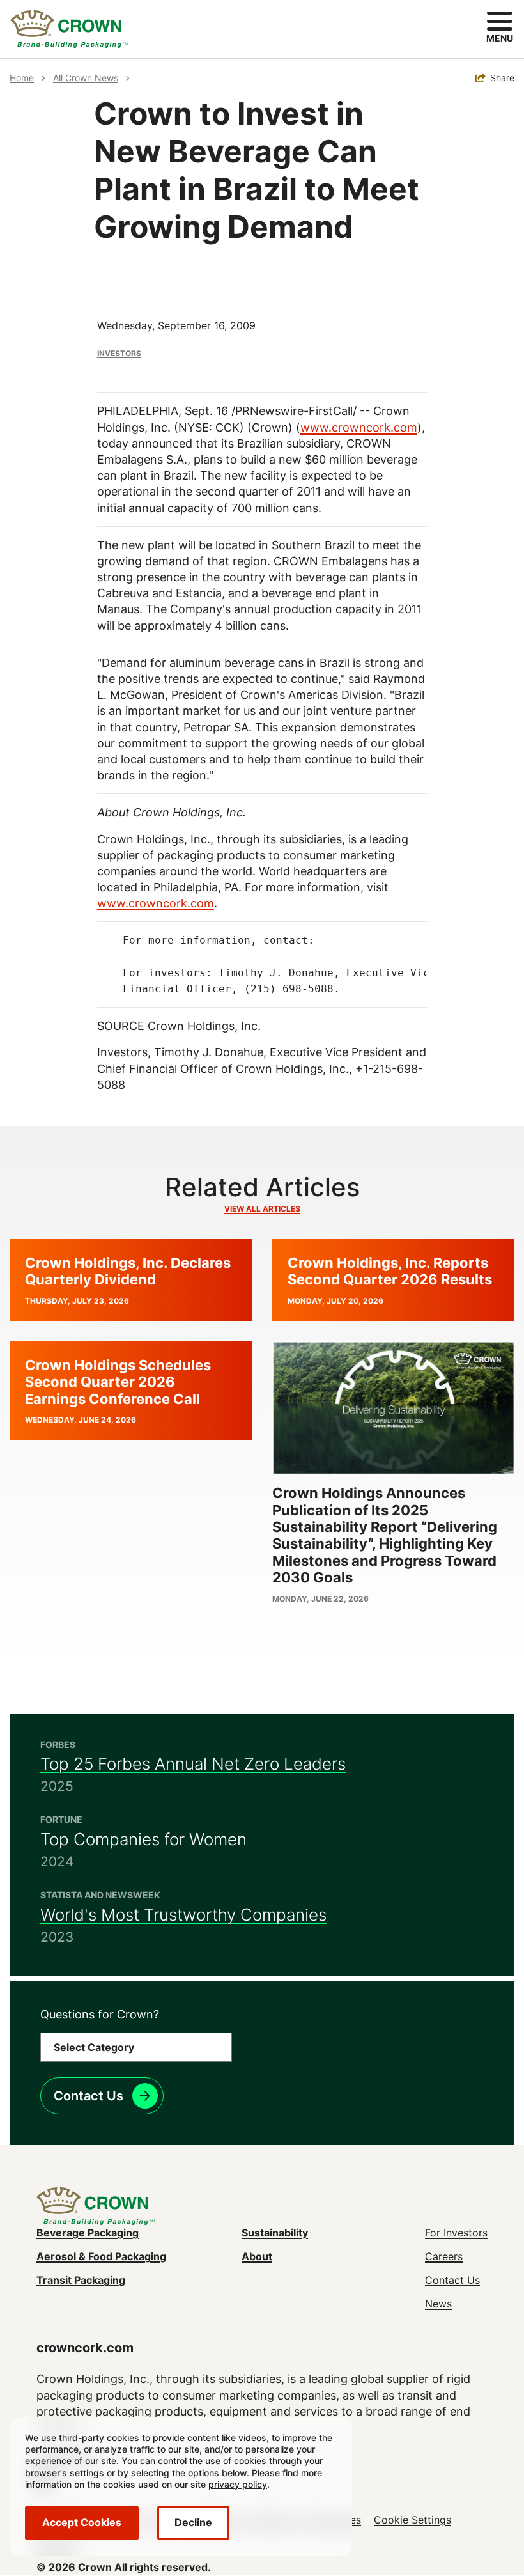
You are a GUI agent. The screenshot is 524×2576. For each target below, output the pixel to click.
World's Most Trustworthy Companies (183, 1915)
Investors (119, 353)
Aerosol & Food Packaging (101, 2256)
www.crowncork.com (359, 427)
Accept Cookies (82, 2522)
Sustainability (275, 2233)
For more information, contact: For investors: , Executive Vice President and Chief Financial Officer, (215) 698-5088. (262, 964)
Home (22, 78)
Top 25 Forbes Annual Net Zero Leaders (193, 1764)
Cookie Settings (412, 2520)
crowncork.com (85, 2348)
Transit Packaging (81, 2280)
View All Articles (262, 1209)
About (257, 2256)
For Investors (456, 2233)
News (438, 2304)
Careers (444, 2256)
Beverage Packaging (88, 2233)
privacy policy (238, 2484)
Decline (193, 2522)
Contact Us (89, 2096)
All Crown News (86, 78)
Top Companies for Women (143, 1839)
